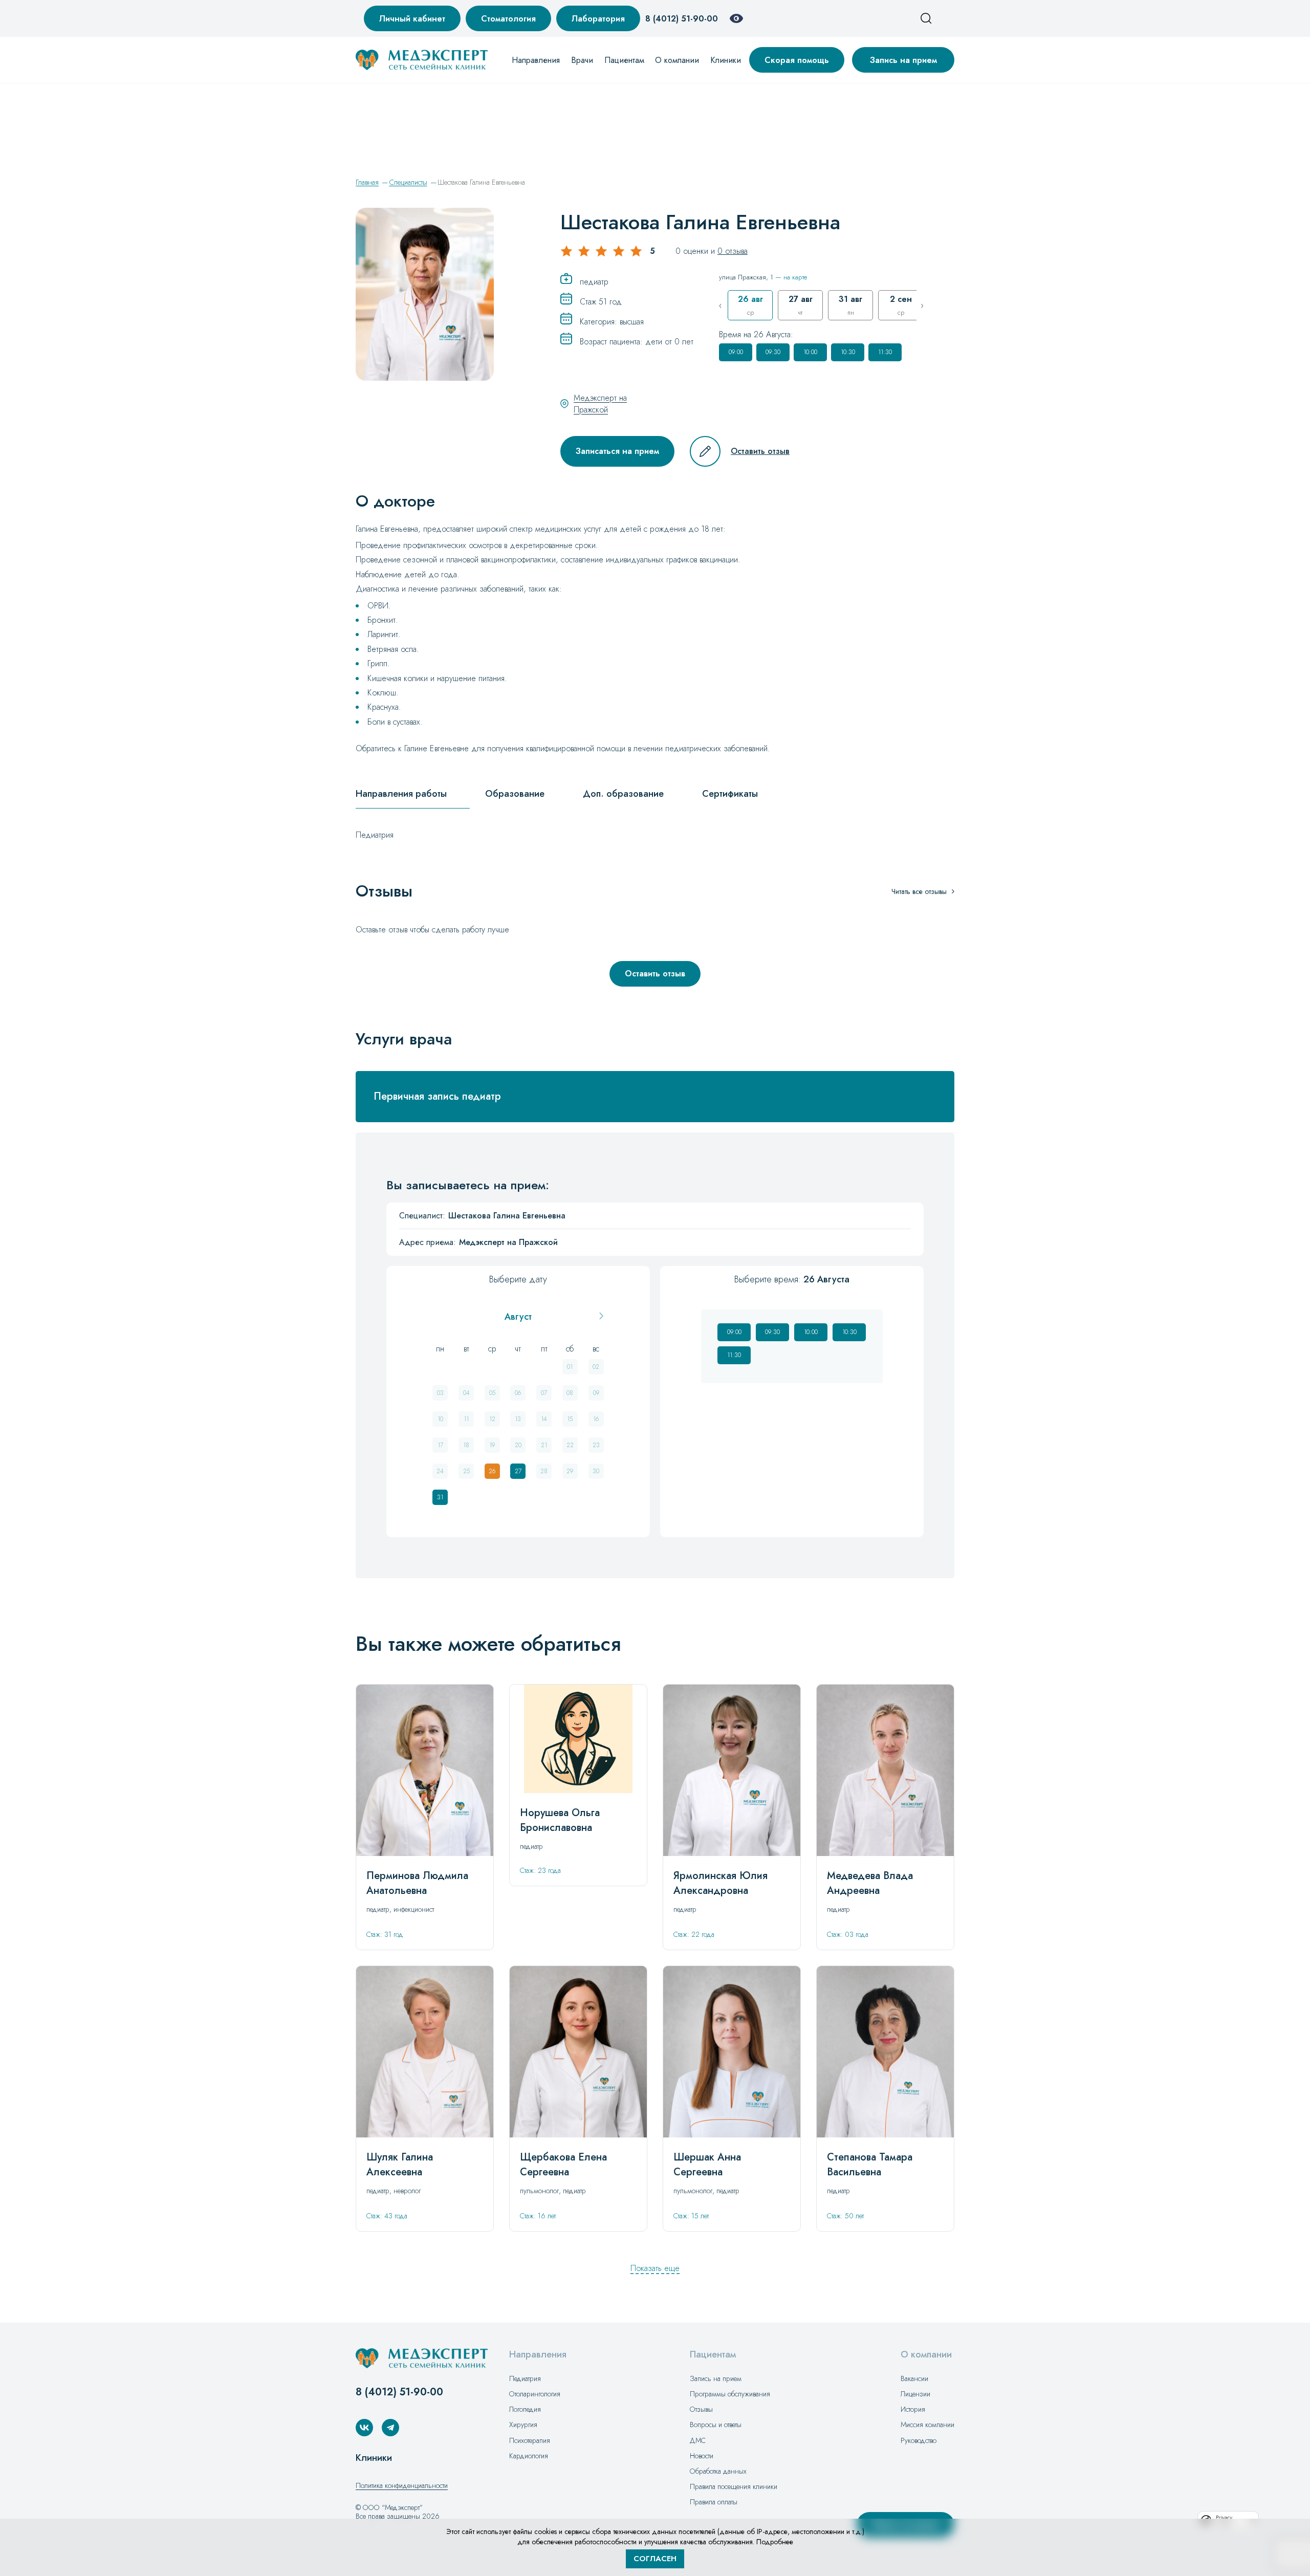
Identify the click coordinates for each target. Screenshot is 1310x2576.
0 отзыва (733, 251)
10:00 (810, 352)
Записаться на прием (617, 451)
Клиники (726, 60)
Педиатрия (525, 2378)
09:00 (736, 352)
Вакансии (914, 2378)
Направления (536, 60)
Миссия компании (927, 2425)
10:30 (848, 352)
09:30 (773, 352)
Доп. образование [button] (623, 794)
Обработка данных (718, 2471)
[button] (655, 1097)
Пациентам (624, 60)
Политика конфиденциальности (402, 2485)
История (913, 2409)
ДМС (698, 2440)
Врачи (582, 60)
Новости (702, 2456)
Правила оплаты (714, 2502)
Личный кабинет (412, 19)
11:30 (885, 352)
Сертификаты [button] (730, 794)
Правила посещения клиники (734, 2486)
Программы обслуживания (730, 2394)
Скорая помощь (797, 60)
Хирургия (523, 2425)
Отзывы (701, 2409)
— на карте (791, 277)
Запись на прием (903, 60)
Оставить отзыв (760, 451)
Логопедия (525, 2409)
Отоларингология (535, 2394)
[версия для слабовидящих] (736, 18)
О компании (677, 60)
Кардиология (529, 2456)
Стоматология (508, 19)
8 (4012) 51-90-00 (682, 19)
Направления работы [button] (401, 794)
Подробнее (775, 2542)
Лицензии (915, 2394)
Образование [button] (515, 794)
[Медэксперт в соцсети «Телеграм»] (390, 2428)
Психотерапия (530, 2440)
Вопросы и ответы (716, 2425)
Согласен (655, 2559)
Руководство (919, 2440)
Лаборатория (598, 19)
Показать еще (655, 2268)
